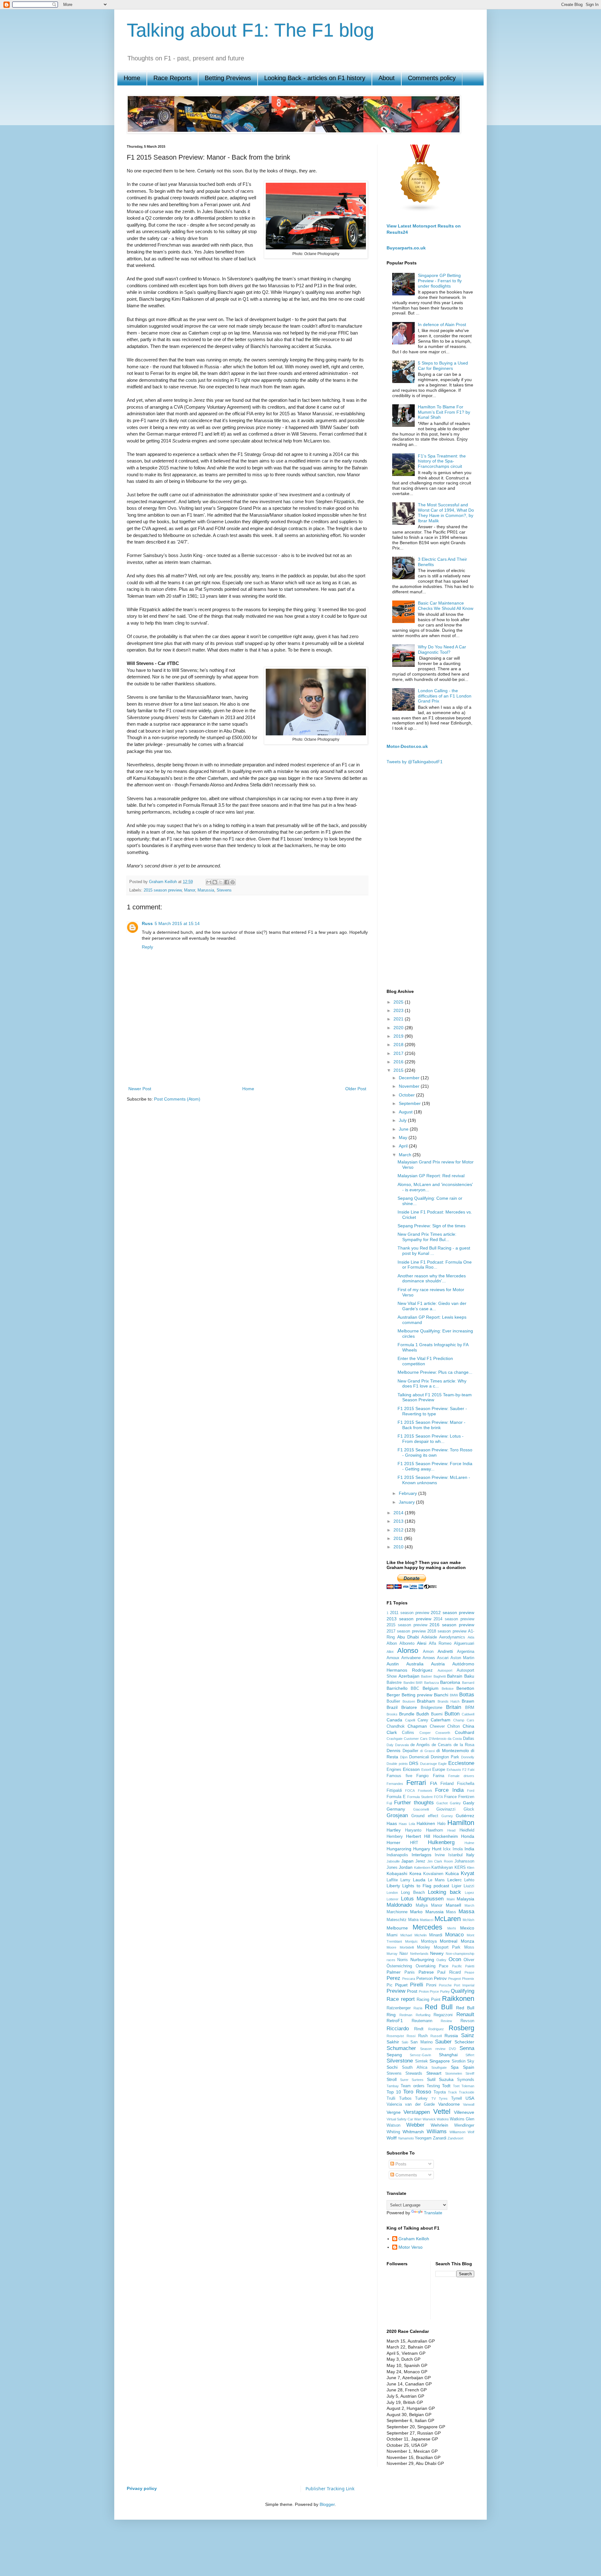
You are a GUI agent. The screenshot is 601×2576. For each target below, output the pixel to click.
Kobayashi (397, 1873)
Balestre (394, 1683)
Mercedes (427, 1927)
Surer (404, 2080)
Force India (449, 1790)
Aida (471, 1637)
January (407, 1502)
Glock (469, 1809)
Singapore (440, 2061)
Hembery (395, 1837)
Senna (467, 2048)
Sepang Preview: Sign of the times (431, 1226)
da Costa (455, 1739)
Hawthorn (434, 1830)
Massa (466, 1912)
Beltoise (448, 1689)
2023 (399, 1010)
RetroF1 (395, 2021)
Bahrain (455, 1676)
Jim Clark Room (440, 1861)
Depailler (410, 1751)
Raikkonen (458, 1998)
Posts (400, 2164)
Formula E (396, 1797)
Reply (147, 947)
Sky (471, 2061)
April (404, 1146)
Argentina (466, 1652)
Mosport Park (447, 1947)
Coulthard (465, 1732)
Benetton (465, 1688)
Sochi (392, 2067)
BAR (419, 1683)
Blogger (327, 2504)
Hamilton (461, 1823)
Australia (415, 1664)
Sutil (431, 2079)
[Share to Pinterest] (233, 882)
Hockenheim (446, 1836)
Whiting (393, 2132)
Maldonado (399, 1905)
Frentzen (466, 1797)
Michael (406, 1935)
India (469, 1849)
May (404, 1137)
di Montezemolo (453, 1751)
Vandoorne (449, 2104)
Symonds (466, 2080)
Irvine (440, 1855)
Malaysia (465, 1899)
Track (452, 2092)
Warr (418, 2119)
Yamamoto (406, 2138)
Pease (469, 1972)
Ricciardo (398, 2029)
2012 (399, 1530)
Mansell (453, 1905)
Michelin (421, 1935)
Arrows (429, 1658)
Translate (433, 2213)
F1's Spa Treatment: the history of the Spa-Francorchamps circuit (442, 461)
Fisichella (466, 1784)
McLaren (448, 1919)
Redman (406, 2015)
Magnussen (430, 1899)
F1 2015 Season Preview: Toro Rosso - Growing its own (435, 1452)
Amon (428, 1652)
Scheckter (464, 2042)
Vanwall (469, 2104)
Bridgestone (431, 1708)
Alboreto (407, 1643)
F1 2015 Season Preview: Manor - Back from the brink (431, 1425)
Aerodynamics (452, 1637)
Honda (468, 1836)
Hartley (394, 1830)
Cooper (425, 1733)
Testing (433, 2086)
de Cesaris (442, 1745)
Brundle (407, 1714)
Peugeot (455, 1979)
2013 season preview (409, 1619)
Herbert (414, 1836)
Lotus (407, 1899)
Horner (393, 1843)
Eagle (442, 1764)
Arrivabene (411, 1658)
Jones (392, 1868)
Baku (469, 1676)
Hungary (422, 1849)
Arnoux (393, 1658)
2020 (399, 1028)
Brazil (392, 1707)
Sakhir (393, 2042)
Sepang (394, 2055)
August (406, 1112)
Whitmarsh (413, 2132)
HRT (414, 1843)
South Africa (415, 2067)
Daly (390, 1745)
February (408, 1493)
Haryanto (413, 1830)
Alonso (408, 1651)
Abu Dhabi (408, 1637)
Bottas (467, 1695)
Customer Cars (416, 1739)
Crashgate (395, 1739)
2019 (399, 1036)
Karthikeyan (442, 1868)
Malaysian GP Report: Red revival (431, 1176)
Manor (190, 890)
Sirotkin (459, 2061)
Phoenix (468, 1979)
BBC (415, 1689)
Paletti (470, 1966)
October (407, 1095)
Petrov (440, 1978)
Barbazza (431, 1683)
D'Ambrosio (438, 1739)
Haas (392, 1823)
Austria (438, 1664)
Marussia (206, 890)
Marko (416, 1912)
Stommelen (454, 2073)
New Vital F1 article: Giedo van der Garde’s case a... (432, 1306)
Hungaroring (399, 1849)
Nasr (404, 1954)
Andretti (445, 1651)
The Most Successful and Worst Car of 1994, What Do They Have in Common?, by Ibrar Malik (446, 513)
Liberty (393, 1886)
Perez (393, 1978)
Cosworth (443, 1733)
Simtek (421, 2061)
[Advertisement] (247, 1063)
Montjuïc (411, 1941)
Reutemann (422, 2021)
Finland (447, 1784)
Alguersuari (464, 1643)
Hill (427, 1836)
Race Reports (172, 78)
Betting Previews (228, 78)
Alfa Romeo (440, 1643)
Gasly (469, 1803)
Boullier (393, 1701)
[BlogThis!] (215, 882)
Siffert (470, 2055)
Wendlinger (464, 2125)
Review (446, 2021)
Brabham (426, 1701)
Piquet (401, 1985)
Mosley (424, 1947)
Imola (458, 1849)
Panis (410, 1972)
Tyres (443, 2098)
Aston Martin (462, 1658)
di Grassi (427, 1751)
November (410, 1086)
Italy (470, 1855)
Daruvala (402, 1745)
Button (452, 1714)
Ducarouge (429, 1764)
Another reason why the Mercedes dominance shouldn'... (432, 1278)
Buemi (437, 1714)
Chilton (454, 1726)
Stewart (434, 2073)
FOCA (410, 1791)
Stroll (392, 2079)
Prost (412, 1991)
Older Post (356, 1089)
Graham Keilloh (414, 2239)
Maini (451, 1899)
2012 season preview (452, 1613)
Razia (418, 2008)
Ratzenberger (399, 2008)
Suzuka (446, 2079)
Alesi (422, 1643)
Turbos (405, 2098)
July (403, 1120)
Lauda (419, 1880)
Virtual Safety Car (400, 2119)
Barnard (468, 1683)
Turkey (421, 2098)
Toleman (468, 2086)
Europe (439, 1770)
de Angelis (420, 1745)
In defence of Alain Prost (442, 325)
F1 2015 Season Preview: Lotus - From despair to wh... (431, 1439)
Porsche (445, 1985)
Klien (471, 1868)
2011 (399, 1538)
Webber (415, 2125)
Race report (401, 1999)
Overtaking (426, 1966)
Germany (396, 1809)
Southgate (439, 2067)
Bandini (409, 1683)
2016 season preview (452, 1625)
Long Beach (413, 1893)
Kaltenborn (422, 1868)
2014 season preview (454, 1619)
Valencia (394, 2104)
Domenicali (419, 1757)
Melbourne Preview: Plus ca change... (435, 1372)
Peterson (424, 1979)
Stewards (414, 2073)
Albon (392, 1643)
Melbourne (397, 1928)
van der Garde (420, 2104)
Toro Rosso (417, 2092)
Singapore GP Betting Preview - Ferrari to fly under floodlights (440, 281)
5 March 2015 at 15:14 (177, 923)
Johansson (464, 1861)
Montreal (449, 1941)
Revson (467, 2021)
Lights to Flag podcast (426, 1886)
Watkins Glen (462, 2119)
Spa (455, 2067)
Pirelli (417, 1985)
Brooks (392, 1714)
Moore (391, 1947)
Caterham (441, 1720)
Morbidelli (407, 1947)
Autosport (445, 1670)
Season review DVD (438, 2049)
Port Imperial (464, 1985)
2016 (399, 1062)
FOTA (438, 1797)
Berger (393, 1695)
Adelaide (429, 1637)
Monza (467, 1941)
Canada (394, 1720)
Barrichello (397, 1688)
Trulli (391, 2098)
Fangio (422, 1776)
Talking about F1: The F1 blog (250, 30)
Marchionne (397, 1912)
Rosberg (461, 2028)
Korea (415, 1873)
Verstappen (417, 2112)
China (468, 1726)
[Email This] (209, 882)
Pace (444, 1966)
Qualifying (462, 1991)
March (406, 1155)
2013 (399, 1521)
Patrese (426, 1972)
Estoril (426, 1770)
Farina (439, 1776)
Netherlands (419, 1954)
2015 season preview (163, 890)
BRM (470, 1708)
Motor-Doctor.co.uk (407, 746)
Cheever (437, 1726)
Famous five (399, 1776)
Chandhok (396, 1726)
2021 (399, 1019)
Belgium (431, 1688)
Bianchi (441, 1695)
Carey (423, 1720)
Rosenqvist (395, 2036)
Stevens (224, 890)
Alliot (390, 1652)
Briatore (409, 1707)
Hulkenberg (441, 1842)
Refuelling (423, 2015)
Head (451, 1830)
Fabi (471, 1770)
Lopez (470, 1893)
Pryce (434, 1991)
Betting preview (417, 1695)
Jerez (420, 1861)
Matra (413, 1920)
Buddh (423, 1714)
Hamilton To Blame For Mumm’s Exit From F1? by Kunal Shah (444, 412)
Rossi (411, 2036)
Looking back (444, 1892)
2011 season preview (410, 1613)
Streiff (470, 2073)
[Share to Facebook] (227, 882)
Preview (396, 1991)
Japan (407, 1861)
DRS (414, 1763)
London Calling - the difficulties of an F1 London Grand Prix (445, 696)
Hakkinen (426, 1823)
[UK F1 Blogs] (420, 211)
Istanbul (455, 1855)
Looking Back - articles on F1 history (315, 78)
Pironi (431, 1985)
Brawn (468, 1701)
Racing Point (429, 2000)
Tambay (393, 2086)
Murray (392, 1954)
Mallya (422, 1905)
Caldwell (468, 1714)
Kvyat (467, 1873)
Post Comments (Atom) (177, 1099)
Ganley (455, 1803)
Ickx (447, 1849)
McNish (468, 1920)
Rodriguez (436, 2029)
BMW (454, 1695)
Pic (390, 1985)
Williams (437, 2131)
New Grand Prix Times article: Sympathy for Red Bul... (427, 1237)
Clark (392, 1732)
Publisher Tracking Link (330, 2489)
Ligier (457, 1886)
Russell (436, 2036)
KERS (460, 1868)
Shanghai (448, 2055)
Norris (403, 1960)
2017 (399, 1053)
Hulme (469, 1843)
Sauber (443, 2042)
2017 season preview (406, 1631)
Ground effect (425, 1816)
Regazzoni (443, 2015)
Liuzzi (469, 1886)
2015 (399, 1070)
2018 (399, 1045)
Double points (397, 1764)
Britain (454, 1707)
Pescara (409, 1979)
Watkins (443, 2119)
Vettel (442, 2111)
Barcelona (450, 1682)
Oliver (469, 1960)
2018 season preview (447, 1631)
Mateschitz (397, 1920)
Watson (393, 2125)
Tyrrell (457, 2098)
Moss (469, 1947)
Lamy (405, 1880)
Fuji (389, 1803)
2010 (399, 1547)
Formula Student (420, 1797)
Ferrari (416, 1783)
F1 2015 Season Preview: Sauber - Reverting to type (432, 1411)
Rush (423, 2036)
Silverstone (400, 2061)
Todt (446, 2086)
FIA (434, 1783)
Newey (437, 1953)
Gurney (447, 1816)
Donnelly (468, 1757)
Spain (469, 2067)
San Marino (421, 2042)
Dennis (393, 1751)
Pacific (457, 1966)
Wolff (392, 2138)
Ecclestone (461, 1763)
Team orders (412, 2086)
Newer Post (140, 1089)
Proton (424, 1991)
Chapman (417, 1726)
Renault (465, 2014)
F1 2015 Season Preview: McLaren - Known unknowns (434, 1480)
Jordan (406, 1867)
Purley (445, 1991)
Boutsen (409, 1701)
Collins (408, 1733)
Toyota (440, 2092)
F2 (464, 1770)
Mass (451, 1912)
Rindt (419, 2029)
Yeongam (423, 2138)
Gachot (442, 1803)
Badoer (426, 1676)
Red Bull (439, 2007)
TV (434, 2098)
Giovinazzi (446, 1809)
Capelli (410, 1720)
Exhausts (454, 1770)
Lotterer (393, 1899)
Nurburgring (422, 1960)
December (410, 1078)
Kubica (452, 1873)
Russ (147, 923)
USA (470, 2098)
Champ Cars (464, 1720)
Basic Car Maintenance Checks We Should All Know (446, 606)
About (387, 78)
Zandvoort (455, 2138)
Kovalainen (433, 1874)
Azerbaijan (409, 1676)
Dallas (469, 1739)
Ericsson (411, 1769)
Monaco (454, 1935)
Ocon (455, 1959)
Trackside (467, 2092)
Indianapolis (397, 1855)
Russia (451, 2036)
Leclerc (455, 1880)
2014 (399, 1513)
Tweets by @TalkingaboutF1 (415, 762)
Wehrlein (439, 2125)
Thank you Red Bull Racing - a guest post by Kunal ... (434, 1251)
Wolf (471, 2132)
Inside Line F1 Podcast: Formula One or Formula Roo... (435, 1265)
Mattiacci (426, 1920)
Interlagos (421, 1855)
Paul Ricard (449, 1972)
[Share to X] (221, 882)
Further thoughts (414, 1803)
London (392, 1893)
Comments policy (432, 78)
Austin (393, 1664)
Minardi (436, 1935)
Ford (471, 1791)
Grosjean (397, 1815)
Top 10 (394, 2092)
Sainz (468, 2035)
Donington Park (445, 1757)
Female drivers (461, 1776)
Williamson (457, 2132)
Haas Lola (407, 1824)
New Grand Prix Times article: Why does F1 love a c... (432, 1384)
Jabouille (393, 1861)
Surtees (418, 2080)
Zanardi (440, 2138)
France (450, 1797)
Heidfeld (467, 1830)
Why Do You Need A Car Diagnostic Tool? (442, 649)
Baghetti (440, 1676)
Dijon (404, 1757)
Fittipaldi (394, 1791)
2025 (399, 1002)
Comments (406, 2175)
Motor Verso (411, 2247)
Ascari (443, 1658)
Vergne (394, 2112)
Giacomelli (421, 1809)
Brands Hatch (449, 1701)
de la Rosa (464, 1745)
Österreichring (399, 1966)
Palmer (394, 1972)
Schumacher (401, 2048)
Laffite (392, 1880)
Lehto (469, 1880)
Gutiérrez (465, 1816)
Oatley (441, 1960)
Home (132, 78)
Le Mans (436, 1880)
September (410, 1103)
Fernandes (395, 1784)
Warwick (429, 2119)
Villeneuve (464, 2112)
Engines (394, 1770)
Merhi (452, 1928)
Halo (441, 1824)
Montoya (429, 1941)
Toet (456, 2086)
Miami (392, 1935)
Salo (405, 2042)
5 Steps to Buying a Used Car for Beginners (443, 366)
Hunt (437, 1849)
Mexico (467, 1928)
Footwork (425, 1791)
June (404, 1129)
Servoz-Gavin (420, 2055)
